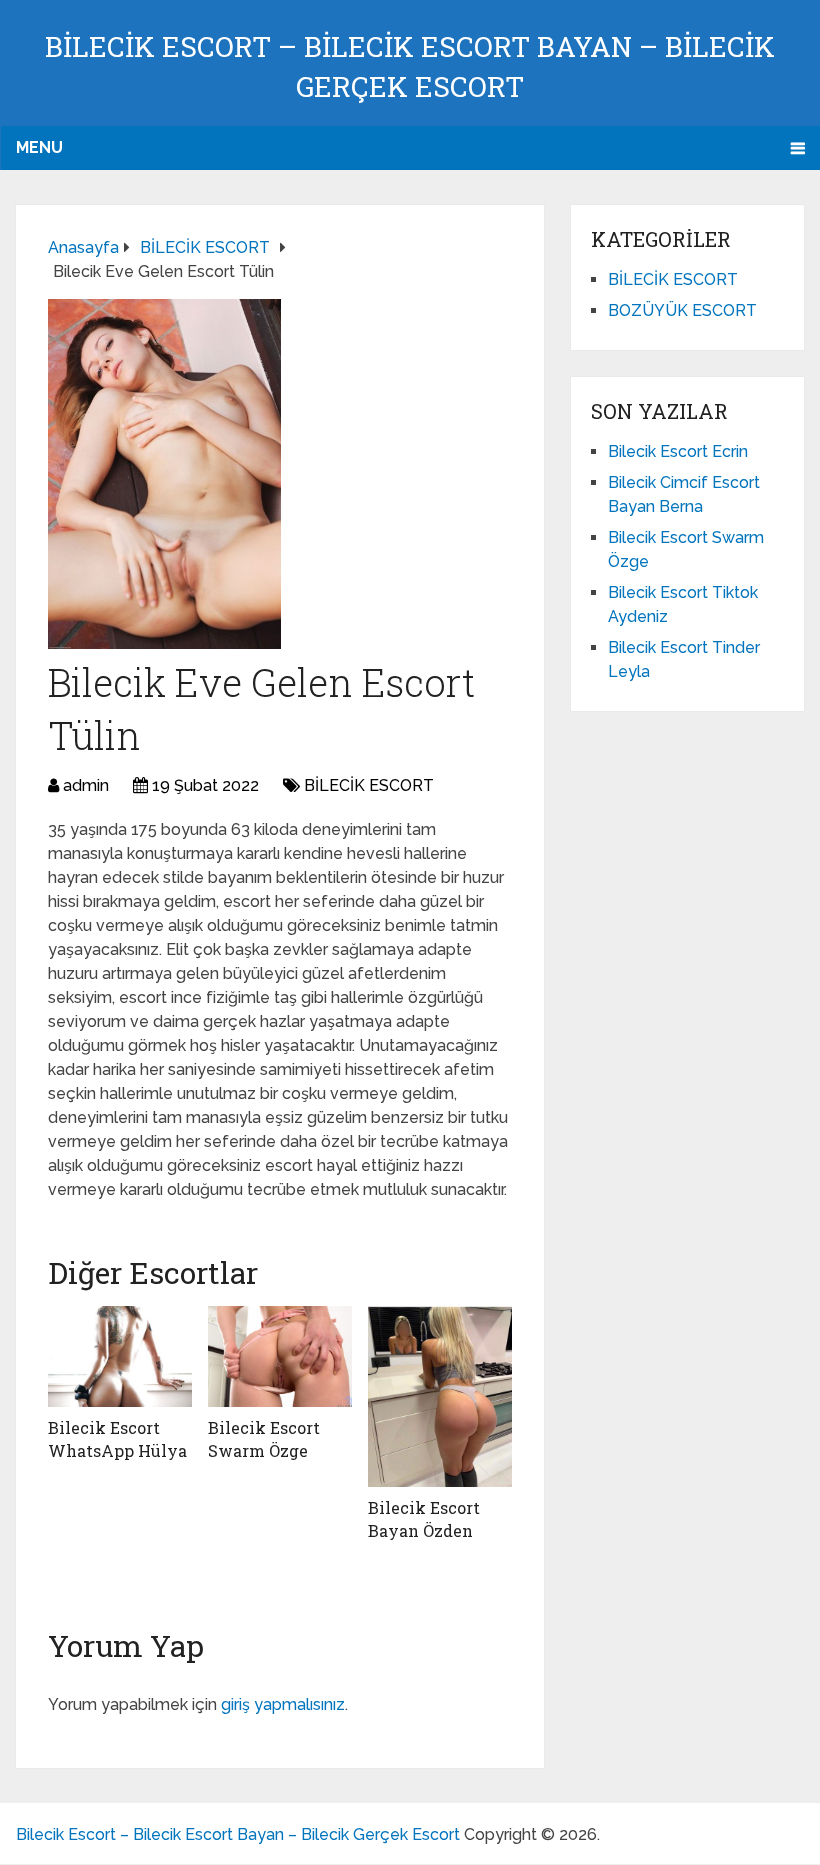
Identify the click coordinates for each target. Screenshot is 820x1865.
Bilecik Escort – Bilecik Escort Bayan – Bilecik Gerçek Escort (238, 1834)
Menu (39, 147)
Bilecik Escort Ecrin (678, 451)
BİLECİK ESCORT (369, 785)
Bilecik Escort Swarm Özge (264, 1438)
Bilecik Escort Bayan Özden (424, 1518)
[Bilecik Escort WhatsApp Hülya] (120, 1356)
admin (86, 785)
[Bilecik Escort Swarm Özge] (280, 1356)
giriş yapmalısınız (283, 1704)
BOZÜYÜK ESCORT (682, 310)
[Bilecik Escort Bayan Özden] (440, 1396)
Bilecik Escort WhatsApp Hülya (117, 1438)
